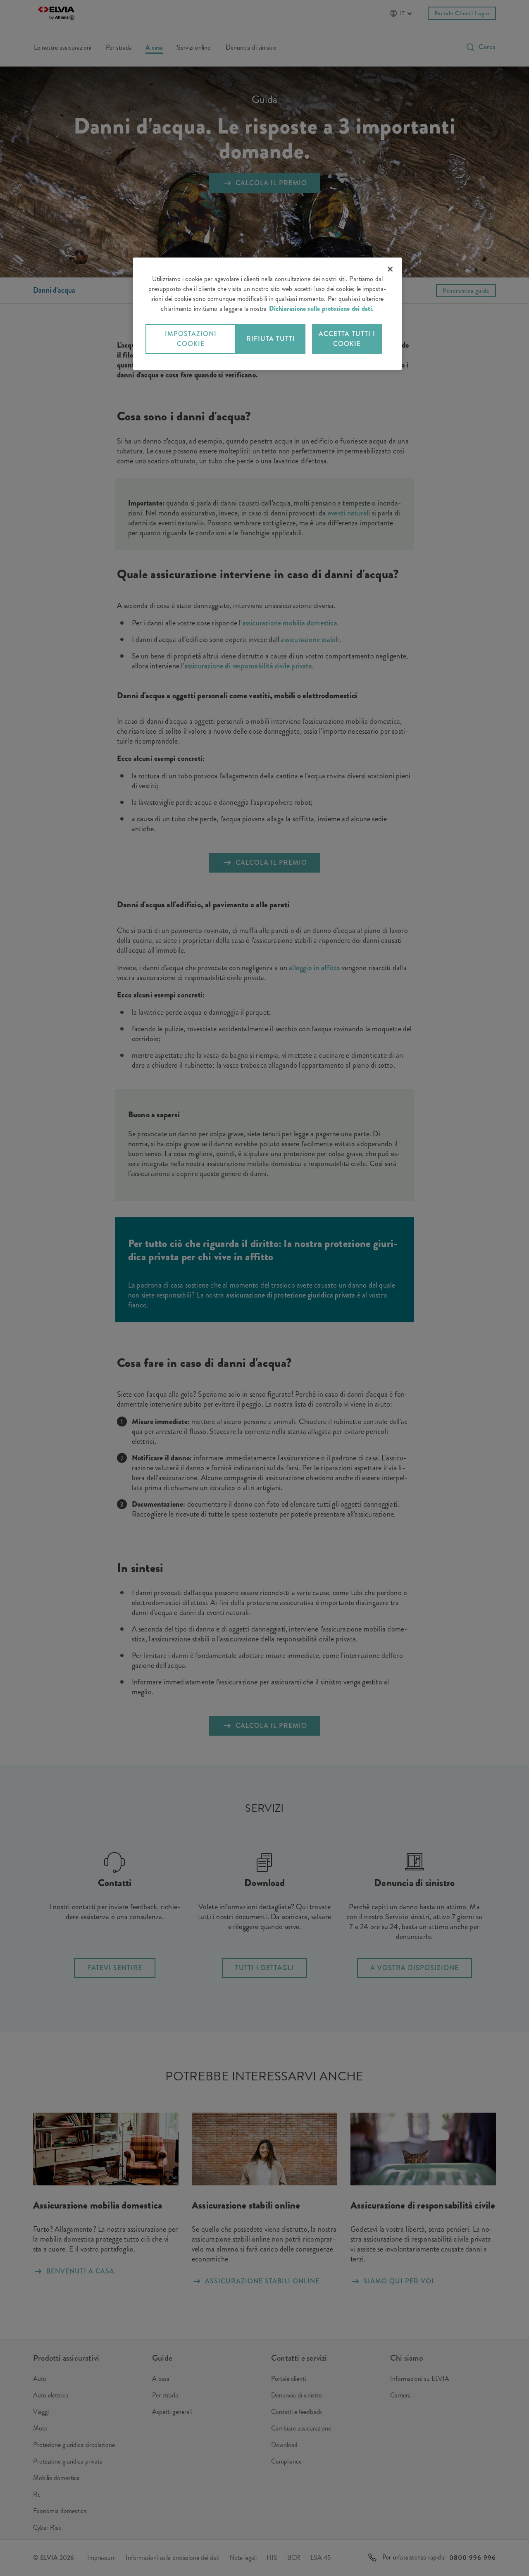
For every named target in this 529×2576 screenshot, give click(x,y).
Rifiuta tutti (271, 339)
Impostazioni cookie (191, 339)
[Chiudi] (390, 269)
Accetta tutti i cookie (347, 339)
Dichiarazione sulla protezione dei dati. (322, 309)
